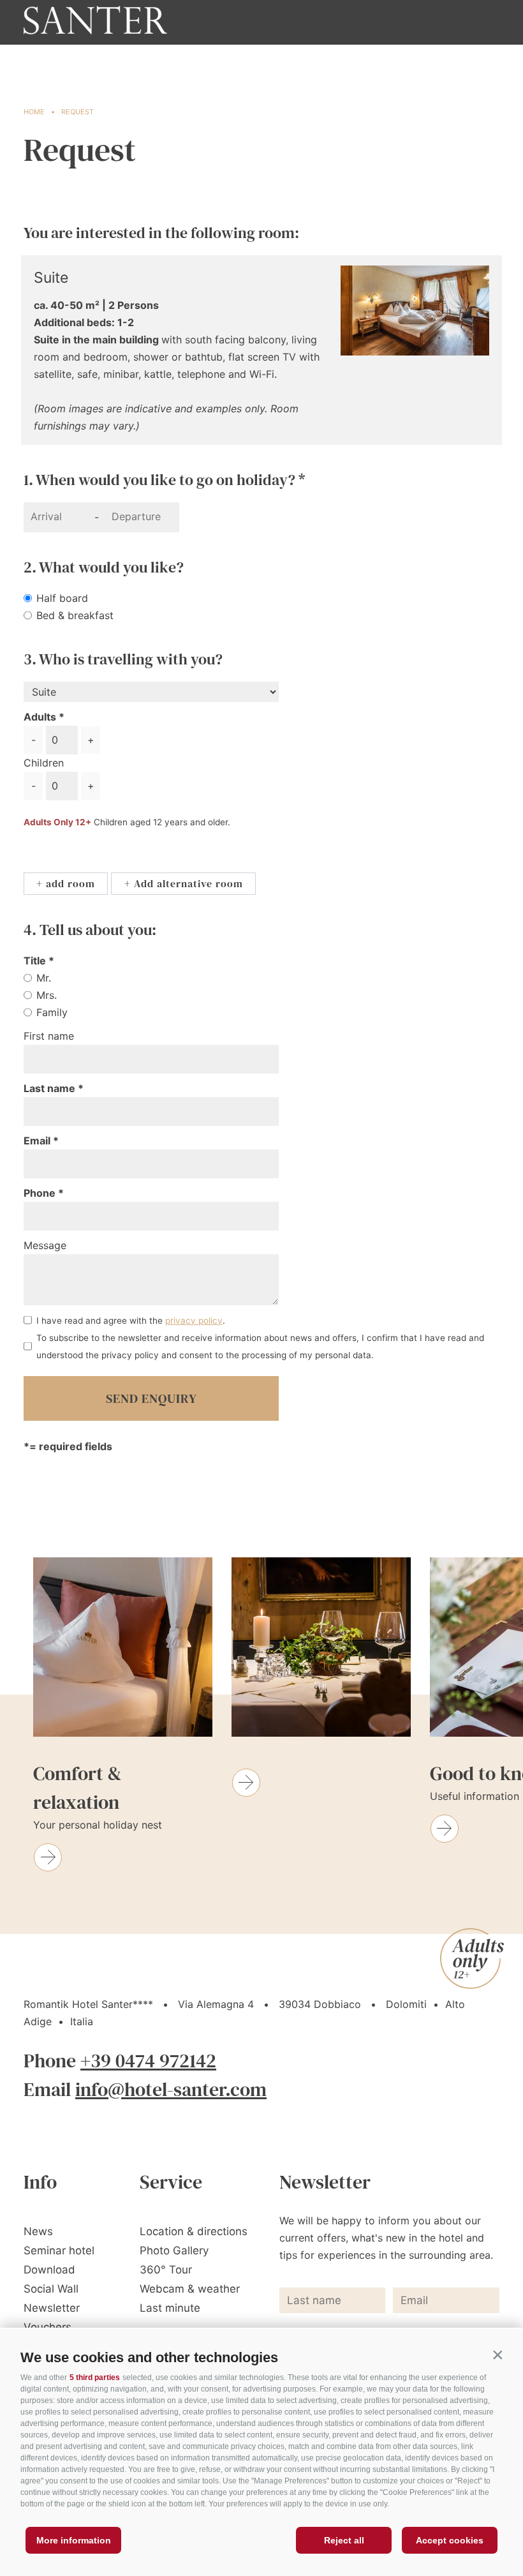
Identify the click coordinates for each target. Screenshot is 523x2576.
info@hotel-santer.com (171, 2089)
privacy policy (194, 1321)
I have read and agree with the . (131, 1321)
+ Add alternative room (184, 883)
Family (52, 1012)
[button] (497, 2355)
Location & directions (194, 2231)
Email (38, 1141)
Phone (41, 1193)
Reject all (344, 2540)
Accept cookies (450, 2540)
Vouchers (48, 2327)
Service (171, 2182)
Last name (51, 1088)
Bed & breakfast (75, 615)
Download (49, 2270)
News (38, 2231)
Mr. (44, 978)
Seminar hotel (59, 2250)
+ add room (66, 883)
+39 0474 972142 (148, 2061)
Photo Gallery (174, 2250)
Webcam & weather (190, 2289)
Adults (40, 717)
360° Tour (166, 2270)
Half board (62, 598)
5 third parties (95, 2378)
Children (44, 763)
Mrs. (47, 995)
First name (49, 1036)
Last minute (170, 2308)
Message (45, 1245)
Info (40, 2182)
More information (74, 2540)
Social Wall (51, 2289)
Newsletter (52, 2308)
